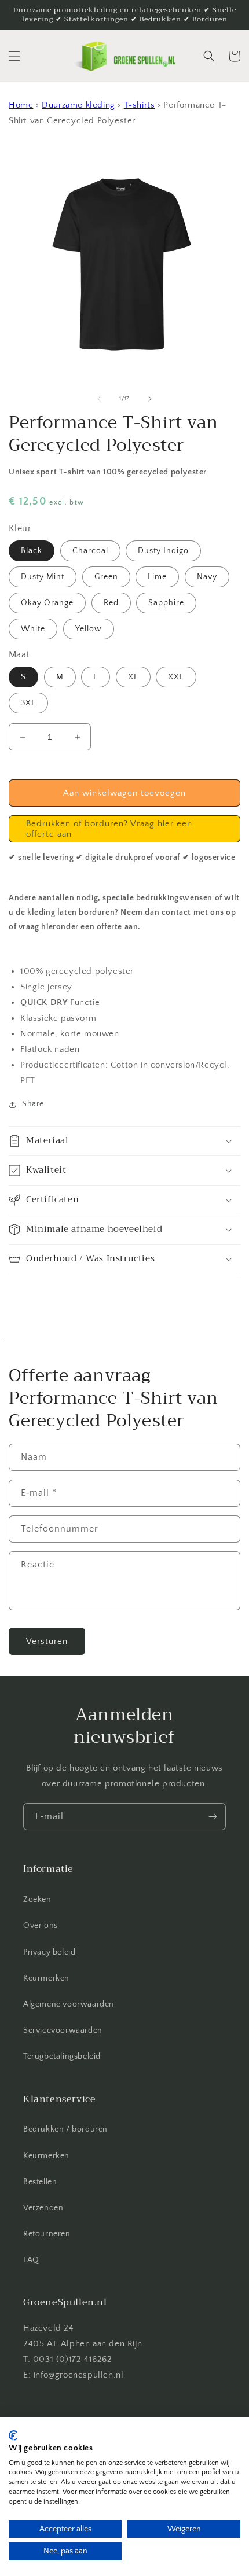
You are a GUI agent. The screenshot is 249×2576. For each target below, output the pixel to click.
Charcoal (90, 551)
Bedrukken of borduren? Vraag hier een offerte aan (109, 829)
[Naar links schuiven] (99, 399)
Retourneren (47, 2234)
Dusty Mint (43, 577)
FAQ (31, 2260)
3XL (28, 703)
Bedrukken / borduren (65, 2129)
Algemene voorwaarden (69, 2004)
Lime (157, 577)
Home (21, 105)
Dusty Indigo (163, 551)
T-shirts (140, 105)
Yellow (89, 629)
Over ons (41, 1926)
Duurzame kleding (78, 105)
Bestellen (40, 2182)
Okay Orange (47, 603)
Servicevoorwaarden (63, 2030)
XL (133, 677)
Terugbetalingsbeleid (62, 2056)
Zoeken (37, 1900)
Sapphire (166, 603)
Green (106, 577)
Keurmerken (46, 1978)
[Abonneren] (213, 1817)
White (33, 629)
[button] (14, 56)
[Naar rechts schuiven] (150, 399)
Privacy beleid (49, 1952)
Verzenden (43, 2208)
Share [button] (33, 1104)
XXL (176, 677)
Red (111, 603)
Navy (207, 577)
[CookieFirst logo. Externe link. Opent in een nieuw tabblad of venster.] (13, 2435)
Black (32, 551)
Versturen (47, 1641)
